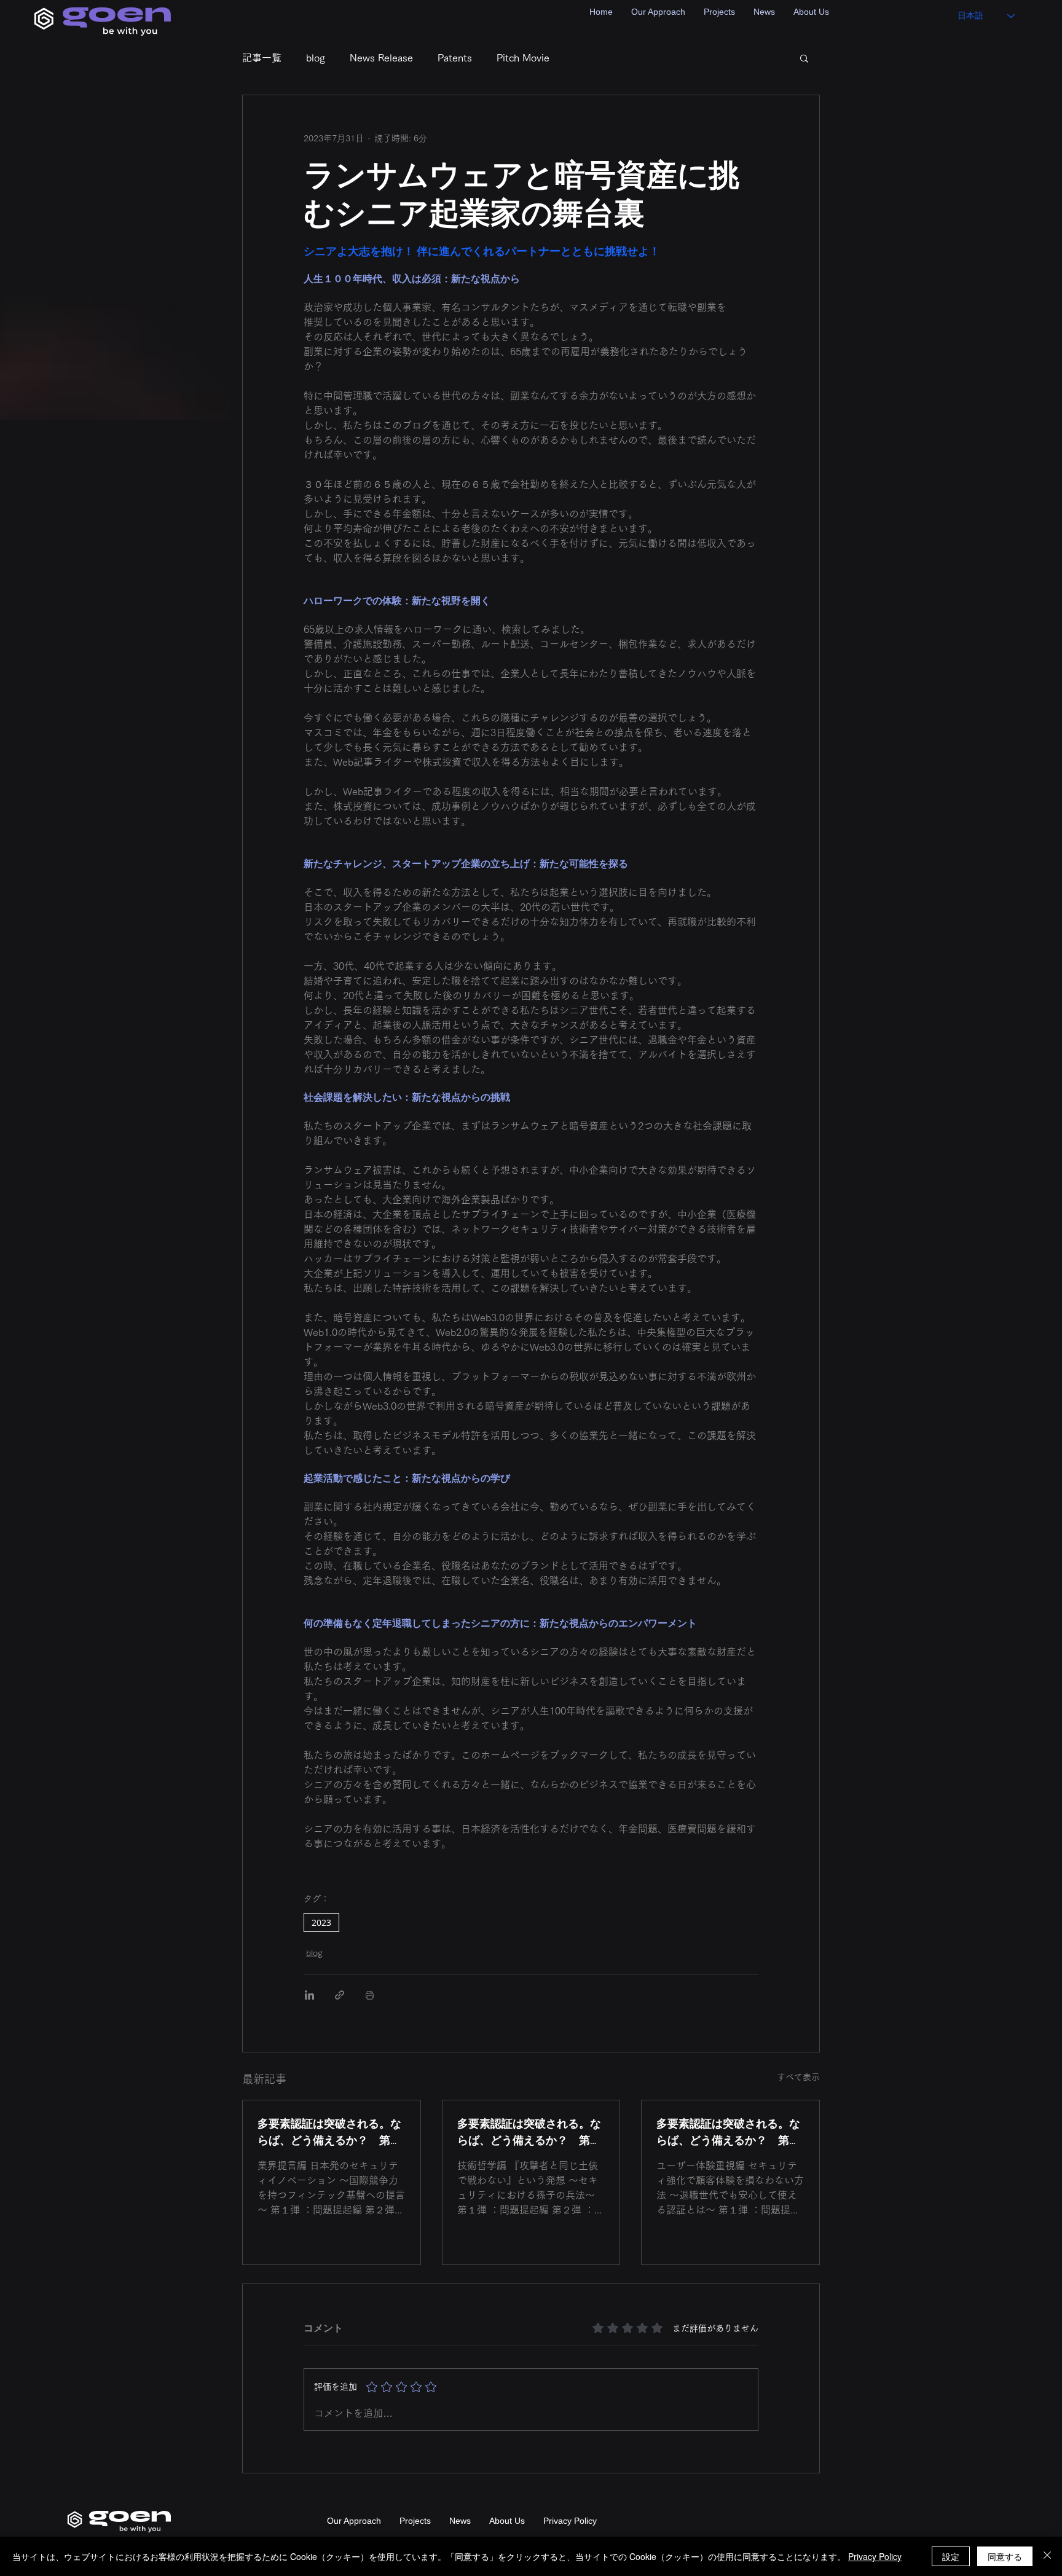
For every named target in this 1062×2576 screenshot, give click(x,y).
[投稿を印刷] (370, 1995)
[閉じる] (1047, 2556)
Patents (455, 58)
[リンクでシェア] (340, 1995)
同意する (1005, 2556)
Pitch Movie (523, 58)
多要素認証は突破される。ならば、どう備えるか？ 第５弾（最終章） (329, 2132)
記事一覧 (262, 58)
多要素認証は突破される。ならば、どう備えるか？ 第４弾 (529, 2132)
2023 (321, 1922)
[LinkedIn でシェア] (309, 1995)
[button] (804, 58)
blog (316, 58)
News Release (381, 58)
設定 (951, 2556)
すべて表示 (798, 2077)
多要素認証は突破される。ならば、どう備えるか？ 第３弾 (728, 2132)
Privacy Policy (875, 2556)
